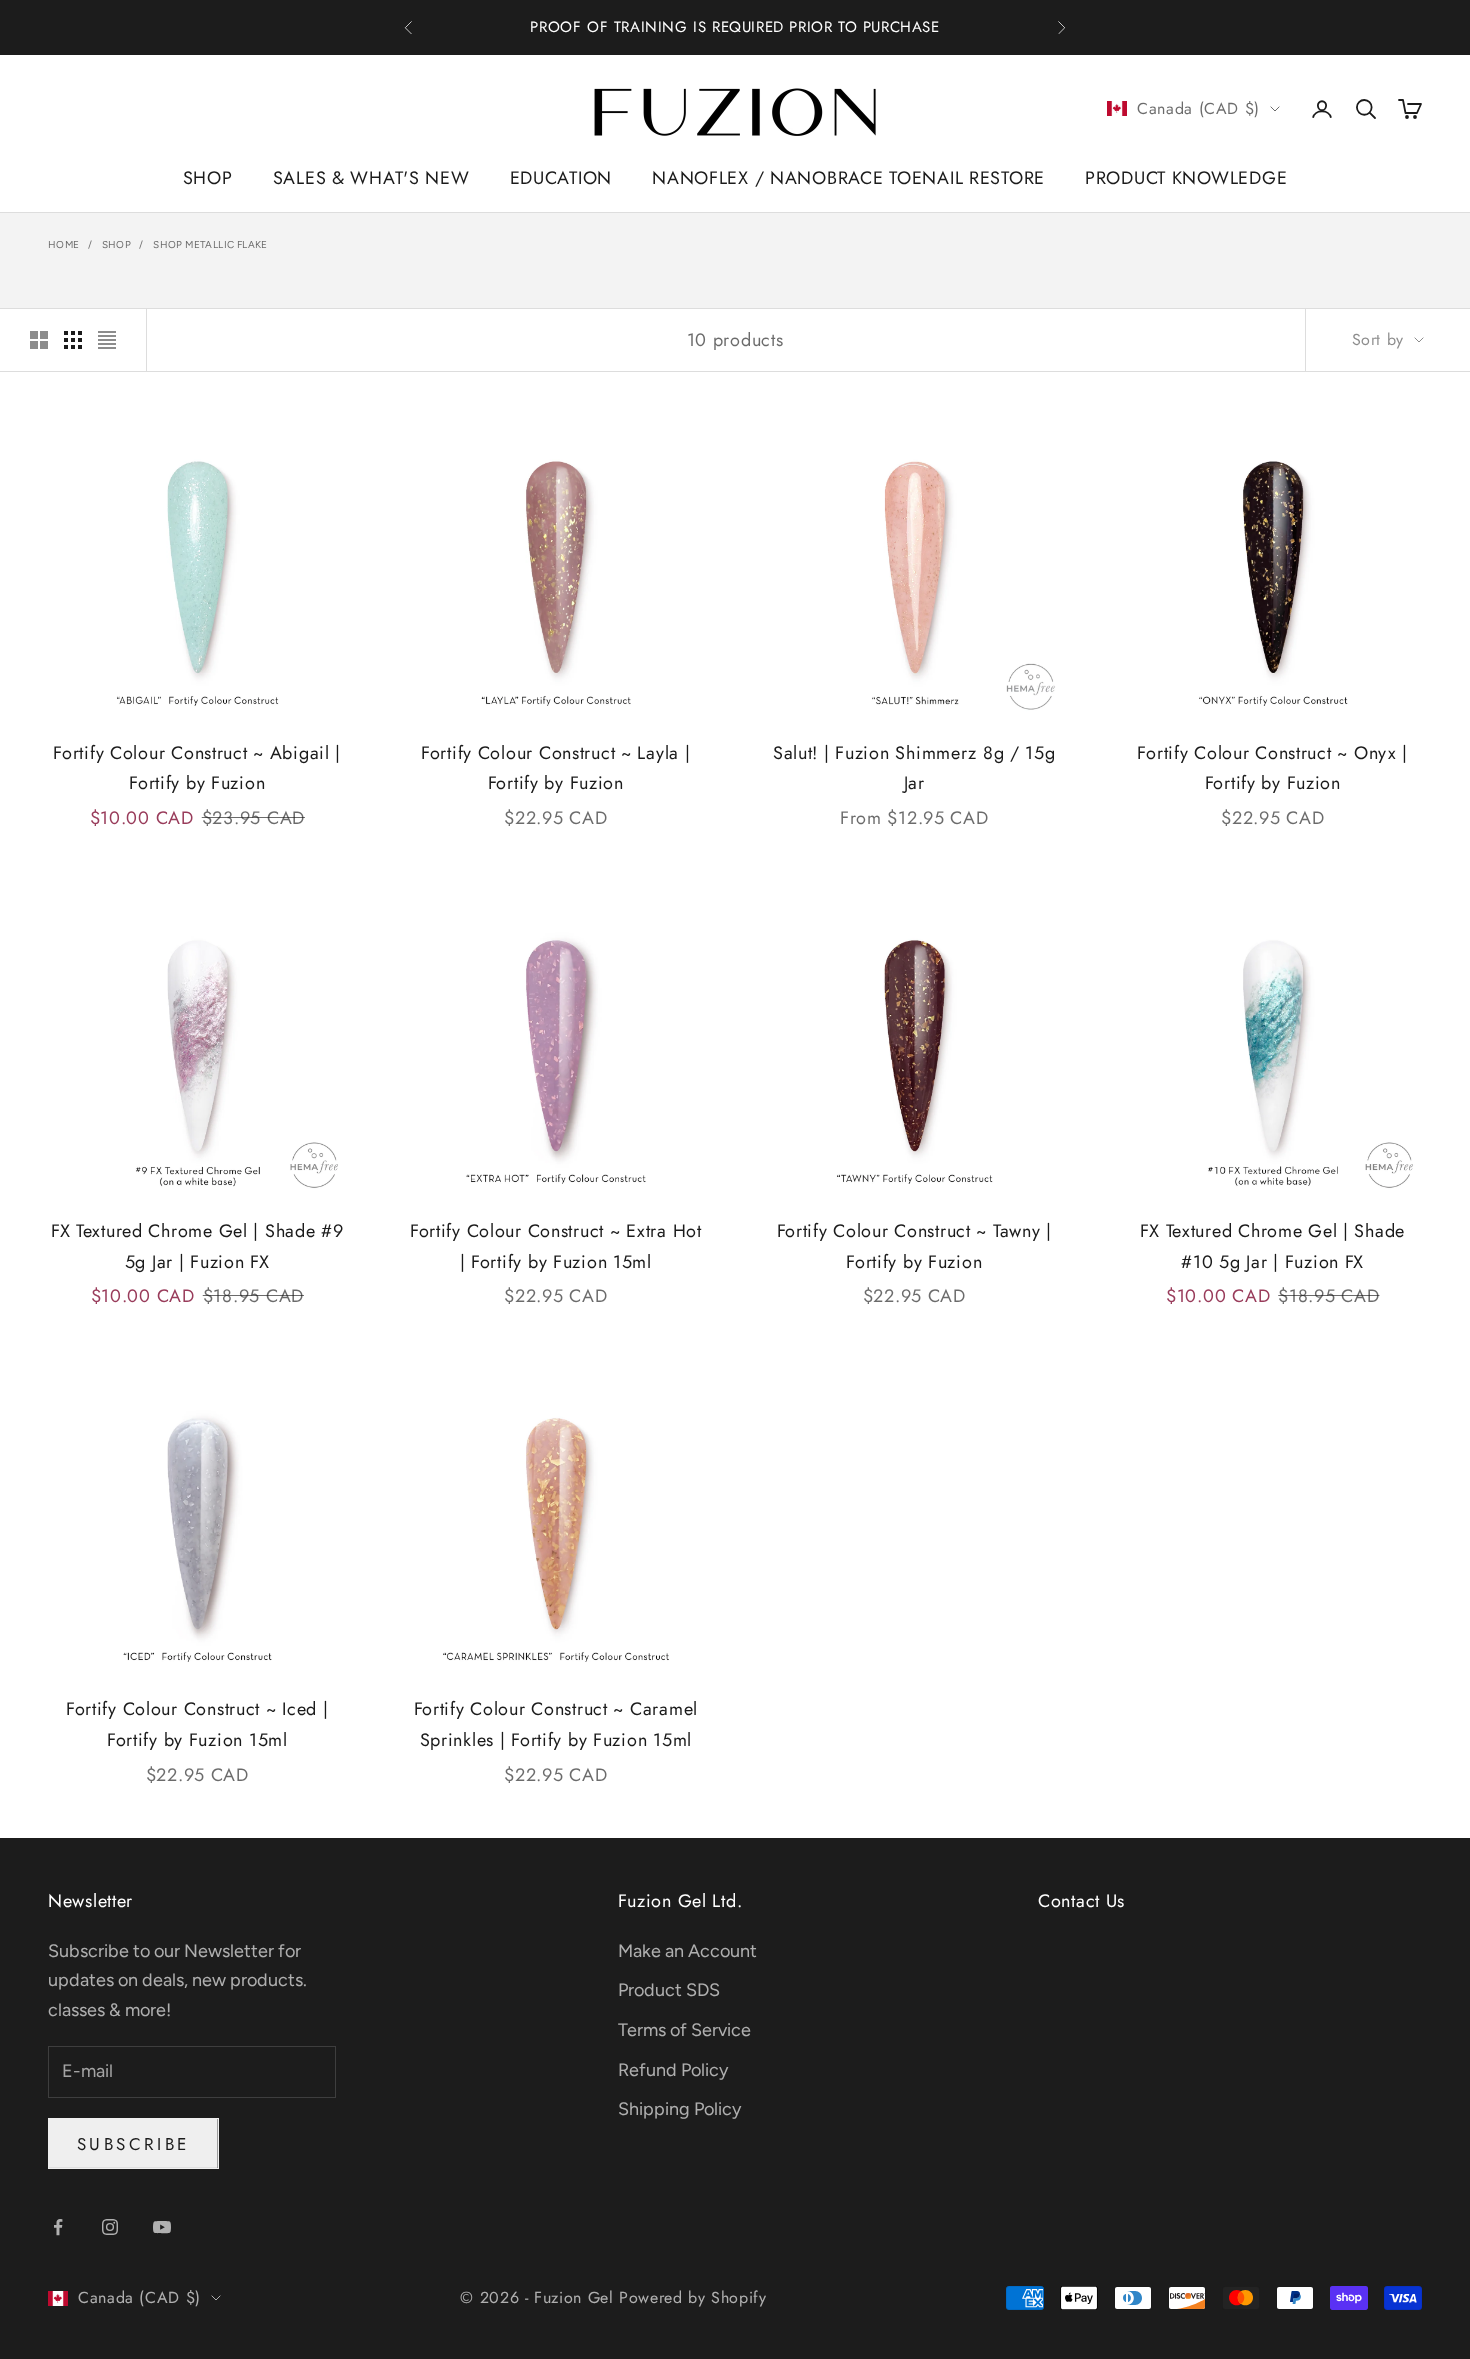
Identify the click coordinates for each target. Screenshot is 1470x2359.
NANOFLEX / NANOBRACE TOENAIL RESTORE (848, 178)
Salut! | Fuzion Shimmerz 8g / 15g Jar (914, 768)
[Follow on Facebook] (58, 2227)
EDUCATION (561, 178)
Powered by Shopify (693, 2297)
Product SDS (669, 1990)
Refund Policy (673, 2070)
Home (64, 244)
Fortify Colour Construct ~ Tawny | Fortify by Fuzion (914, 1246)
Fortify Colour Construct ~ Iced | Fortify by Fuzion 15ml (197, 1724)
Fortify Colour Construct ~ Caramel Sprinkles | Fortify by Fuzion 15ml (556, 1724)
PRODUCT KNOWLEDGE (1186, 178)
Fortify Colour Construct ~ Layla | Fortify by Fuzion (555, 768)
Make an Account (687, 1951)
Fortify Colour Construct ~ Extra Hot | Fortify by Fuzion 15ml (556, 1246)
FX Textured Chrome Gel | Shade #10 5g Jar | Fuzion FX (1272, 1246)
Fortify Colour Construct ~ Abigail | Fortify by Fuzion (197, 768)
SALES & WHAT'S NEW (371, 178)
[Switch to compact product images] (107, 340)
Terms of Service (684, 2030)
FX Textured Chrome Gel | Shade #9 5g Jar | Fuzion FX (197, 1246)
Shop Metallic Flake (210, 244)
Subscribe (133, 2144)
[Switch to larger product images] (39, 340)
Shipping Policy (679, 2109)
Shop (117, 244)
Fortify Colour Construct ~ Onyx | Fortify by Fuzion (1272, 768)
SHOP (208, 178)
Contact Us (1081, 1901)
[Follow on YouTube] (162, 2227)
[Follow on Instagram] (110, 2227)
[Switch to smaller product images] (73, 340)
